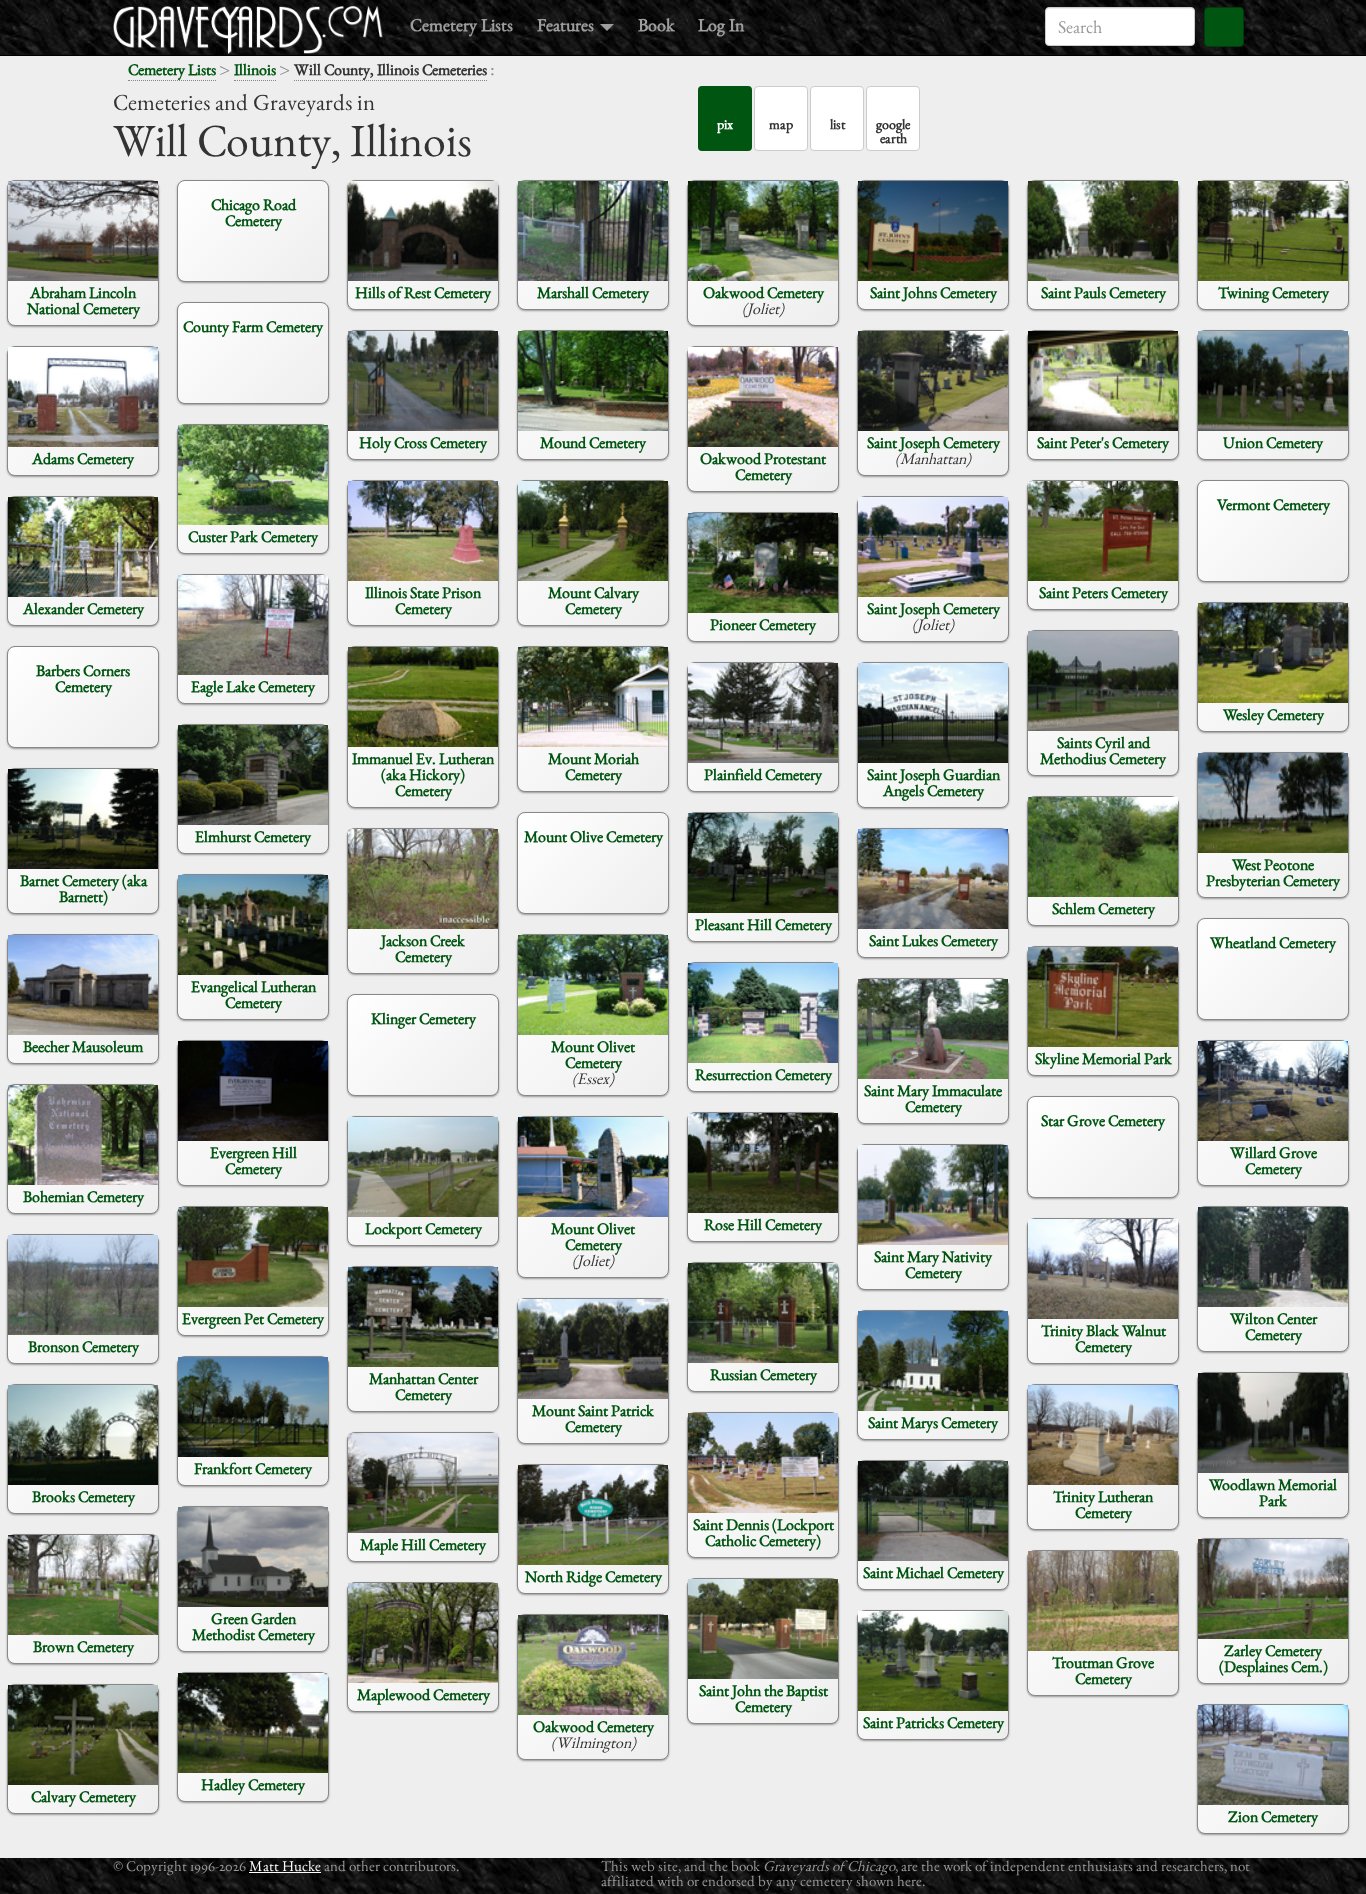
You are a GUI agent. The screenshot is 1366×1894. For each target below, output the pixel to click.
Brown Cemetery (83, 1646)
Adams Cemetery (83, 458)
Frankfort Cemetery (253, 1468)
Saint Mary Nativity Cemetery (933, 1264)
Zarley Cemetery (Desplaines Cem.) (1273, 1658)
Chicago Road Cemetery (253, 212)
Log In (721, 24)
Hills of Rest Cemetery (423, 292)
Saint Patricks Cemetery (933, 1722)
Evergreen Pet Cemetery (253, 1318)
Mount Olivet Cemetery (593, 1054)
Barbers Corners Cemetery (83, 678)
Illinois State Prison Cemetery (423, 600)
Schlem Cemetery (1103, 908)
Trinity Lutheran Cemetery (1103, 1504)
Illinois (255, 69)
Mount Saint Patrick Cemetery (593, 1418)
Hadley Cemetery (253, 1784)
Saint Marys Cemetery (933, 1422)
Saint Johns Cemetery (933, 292)
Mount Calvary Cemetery (593, 600)
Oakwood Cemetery (593, 1726)
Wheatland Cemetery (1273, 942)
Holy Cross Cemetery (423, 442)
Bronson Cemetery (83, 1346)
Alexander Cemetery (83, 608)
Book (656, 24)
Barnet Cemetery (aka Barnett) (83, 888)
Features (567, 24)
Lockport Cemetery (423, 1228)
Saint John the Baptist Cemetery (763, 1698)
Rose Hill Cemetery (763, 1224)
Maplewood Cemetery (423, 1694)
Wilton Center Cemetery (1273, 1326)
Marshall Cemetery (593, 292)
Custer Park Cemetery (253, 536)
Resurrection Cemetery (763, 1074)
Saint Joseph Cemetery (933, 442)
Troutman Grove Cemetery (1103, 1670)
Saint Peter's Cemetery (1103, 442)
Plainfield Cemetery (763, 774)
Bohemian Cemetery (83, 1196)
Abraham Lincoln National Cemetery (83, 300)
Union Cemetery (1273, 442)
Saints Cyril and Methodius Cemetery (1103, 750)
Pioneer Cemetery (763, 624)
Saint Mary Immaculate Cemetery (933, 1098)
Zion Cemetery (1273, 1816)
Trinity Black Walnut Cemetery (1103, 1338)
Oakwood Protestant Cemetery (763, 466)
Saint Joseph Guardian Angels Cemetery (933, 782)
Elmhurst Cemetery (253, 836)
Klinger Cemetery (423, 1018)
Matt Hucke (285, 1865)
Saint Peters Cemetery (1103, 592)
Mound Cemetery (593, 442)
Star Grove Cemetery (1103, 1120)
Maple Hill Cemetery (423, 1544)
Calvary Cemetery (83, 1796)
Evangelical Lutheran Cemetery (253, 994)
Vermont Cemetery (1273, 504)
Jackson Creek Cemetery (423, 948)
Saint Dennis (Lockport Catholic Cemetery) (763, 1532)
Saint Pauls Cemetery (1103, 292)
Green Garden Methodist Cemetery (253, 1626)
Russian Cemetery (763, 1374)
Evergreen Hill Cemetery (253, 1160)
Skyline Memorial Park (1103, 1058)
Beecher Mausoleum (83, 1046)
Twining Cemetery (1273, 292)
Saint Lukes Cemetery (933, 940)
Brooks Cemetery (83, 1496)
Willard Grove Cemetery (1273, 1160)
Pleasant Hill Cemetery (763, 924)
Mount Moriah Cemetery (593, 766)
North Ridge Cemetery (593, 1576)
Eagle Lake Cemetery (253, 686)
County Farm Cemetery (253, 326)
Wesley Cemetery (1273, 714)
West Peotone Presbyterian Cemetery (1273, 872)
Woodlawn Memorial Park (1273, 1492)
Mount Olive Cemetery (593, 836)
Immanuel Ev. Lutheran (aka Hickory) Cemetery (423, 774)
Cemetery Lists (461, 24)
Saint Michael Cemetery (933, 1572)
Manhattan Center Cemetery (423, 1386)
